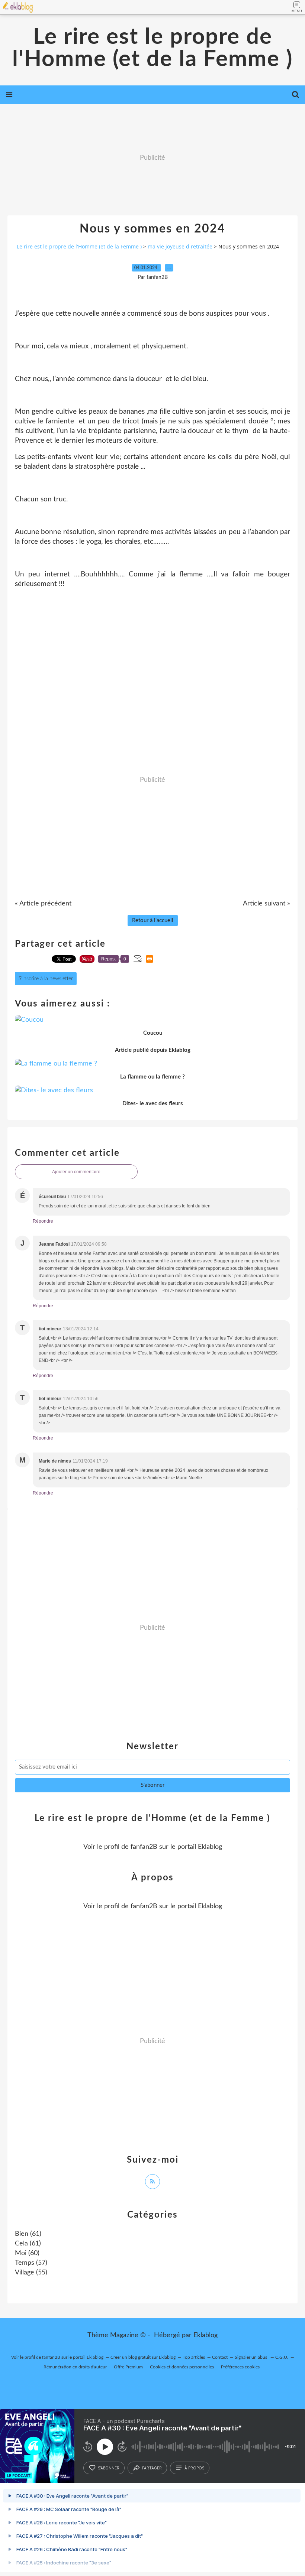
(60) (27, 2253)
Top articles (194, 2357)
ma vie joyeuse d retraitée (180, 246)
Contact (220, 2357)
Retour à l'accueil (153, 921)
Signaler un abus (251, 2357)
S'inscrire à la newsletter (46, 979)
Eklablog (206, 2335)
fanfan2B (144, 1847)
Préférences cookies (240, 2367)
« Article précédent (43, 904)
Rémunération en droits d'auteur (75, 2367)
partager (152, 2468)
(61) (28, 2234)
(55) (31, 2273)
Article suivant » (267, 904)
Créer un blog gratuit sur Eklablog (143, 2357)
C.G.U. (282, 2357)
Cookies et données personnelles (182, 2367)
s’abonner (109, 2468)
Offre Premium (128, 2367)
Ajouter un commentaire (76, 1172)
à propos (194, 2468)
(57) (31, 2263)
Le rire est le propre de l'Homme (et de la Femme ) (152, 48)
